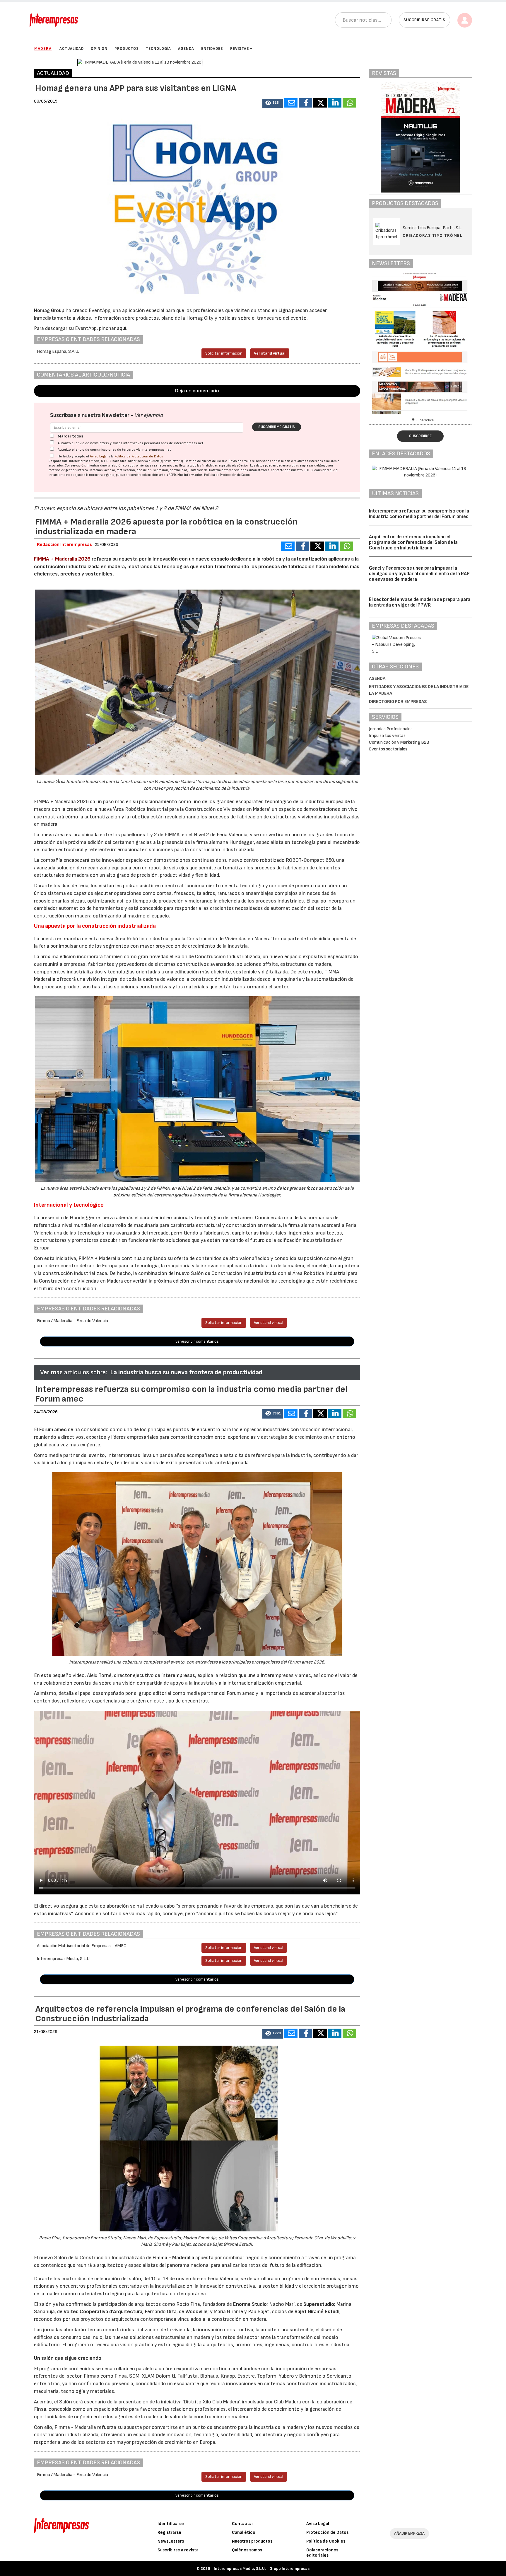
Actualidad (72, 49)
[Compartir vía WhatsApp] (349, 103)
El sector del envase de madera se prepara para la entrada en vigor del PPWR (420, 602)
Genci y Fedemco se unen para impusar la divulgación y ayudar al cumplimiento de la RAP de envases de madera (419, 574)
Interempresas (178, 1675)
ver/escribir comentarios (197, 1341)
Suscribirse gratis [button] (424, 20)
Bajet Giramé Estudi (317, 2312)
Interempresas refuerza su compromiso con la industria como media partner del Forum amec (419, 514)
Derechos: (96, 470)
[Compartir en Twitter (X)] (320, 103)
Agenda (186, 49)
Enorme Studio (250, 2304)
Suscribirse (420, 436)
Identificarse (171, 2524)
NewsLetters (171, 2541)
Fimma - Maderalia (173, 2258)
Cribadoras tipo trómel (433, 235)
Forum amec (52, 1430)
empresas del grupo (314, 465)
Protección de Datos (327, 2532)
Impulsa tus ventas (387, 736)
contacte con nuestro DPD (290, 470)
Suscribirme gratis (277, 427)
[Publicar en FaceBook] (305, 103)
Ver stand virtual (270, 353)
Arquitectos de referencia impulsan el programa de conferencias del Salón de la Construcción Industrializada (413, 542)
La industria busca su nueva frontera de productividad (186, 1372)
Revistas (240, 49)
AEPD (172, 475)
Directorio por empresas (398, 702)
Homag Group (49, 310)
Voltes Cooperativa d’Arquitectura (103, 2312)
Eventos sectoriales (388, 749)
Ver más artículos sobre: (73, 1372)
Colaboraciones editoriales (322, 2553)
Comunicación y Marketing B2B (399, 742)
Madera (43, 48)
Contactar (243, 2524)
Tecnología (158, 49)
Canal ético (244, 2532)
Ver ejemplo (149, 415)
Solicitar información (224, 353)
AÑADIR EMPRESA (409, 2533)
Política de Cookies (326, 2541)
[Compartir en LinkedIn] (335, 103)
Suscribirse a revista (178, 2550)
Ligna (285, 310)
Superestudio (319, 2304)
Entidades (212, 49)
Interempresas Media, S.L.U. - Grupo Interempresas (262, 2569)
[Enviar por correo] (291, 103)
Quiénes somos (247, 2550)
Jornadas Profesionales (391, 729)
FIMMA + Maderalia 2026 (62, 559)
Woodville (196, 2312)
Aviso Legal (99, 456)
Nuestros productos (252, 2541)
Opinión (99, 49)
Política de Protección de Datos (139, 456)
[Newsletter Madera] (420, 343)
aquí (122, 328)
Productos (127, 49)
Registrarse (169, 2532)
